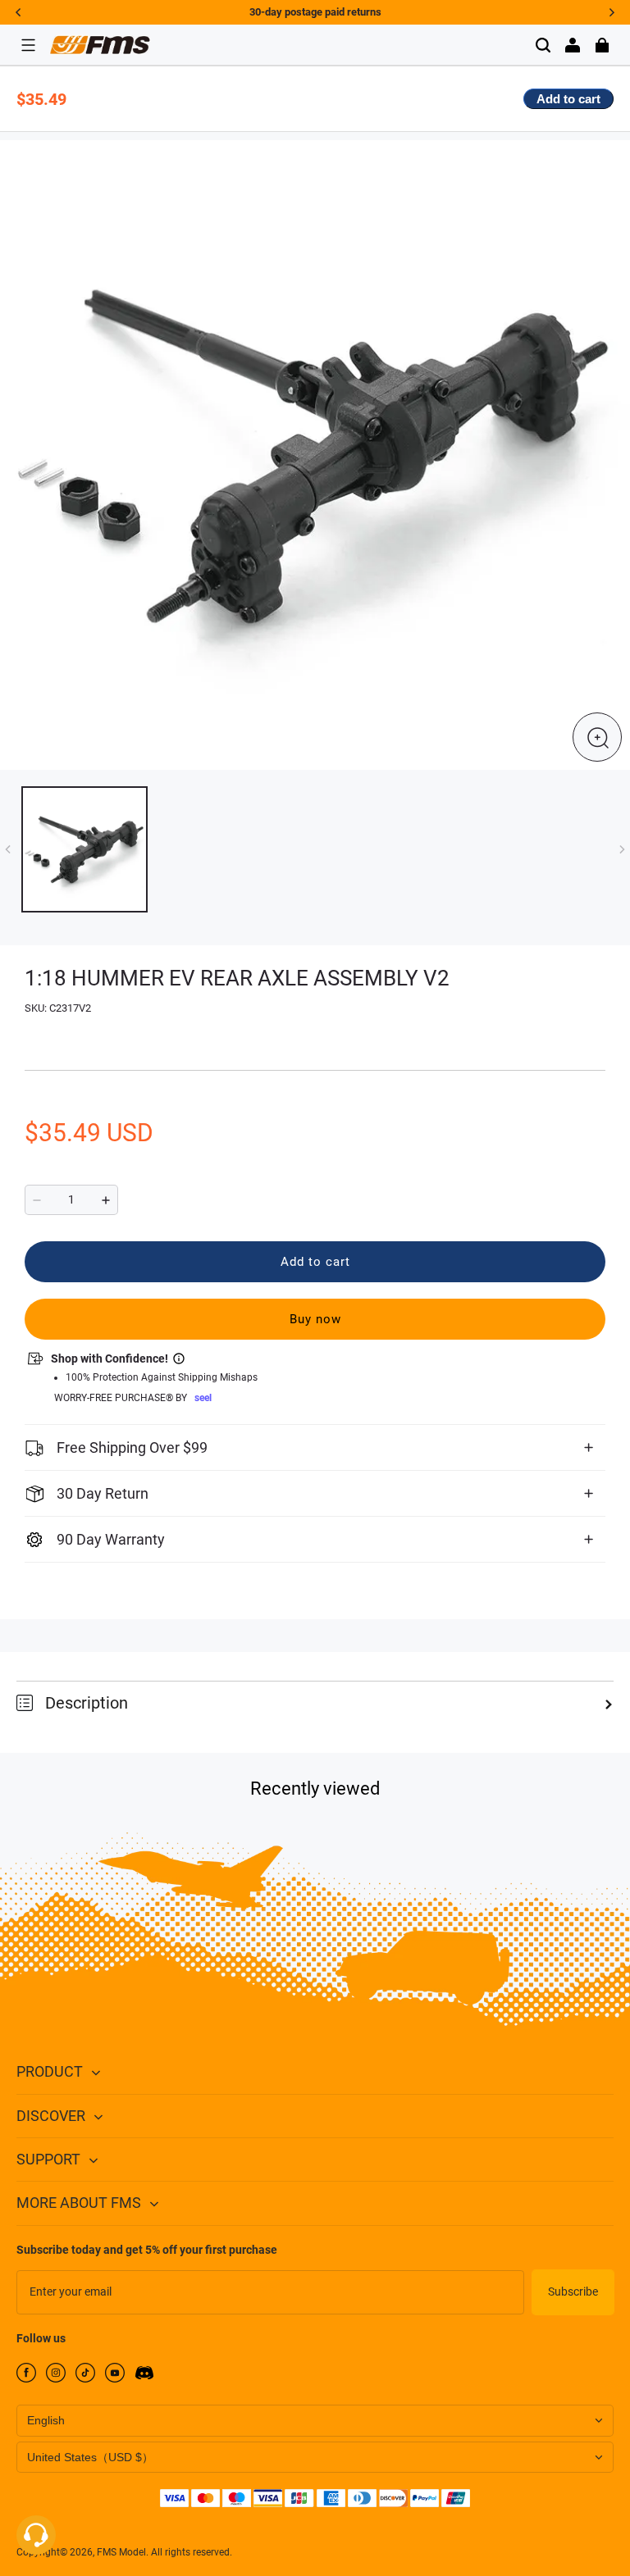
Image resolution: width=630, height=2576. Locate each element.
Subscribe (573, 2292)
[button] (28, 45)
